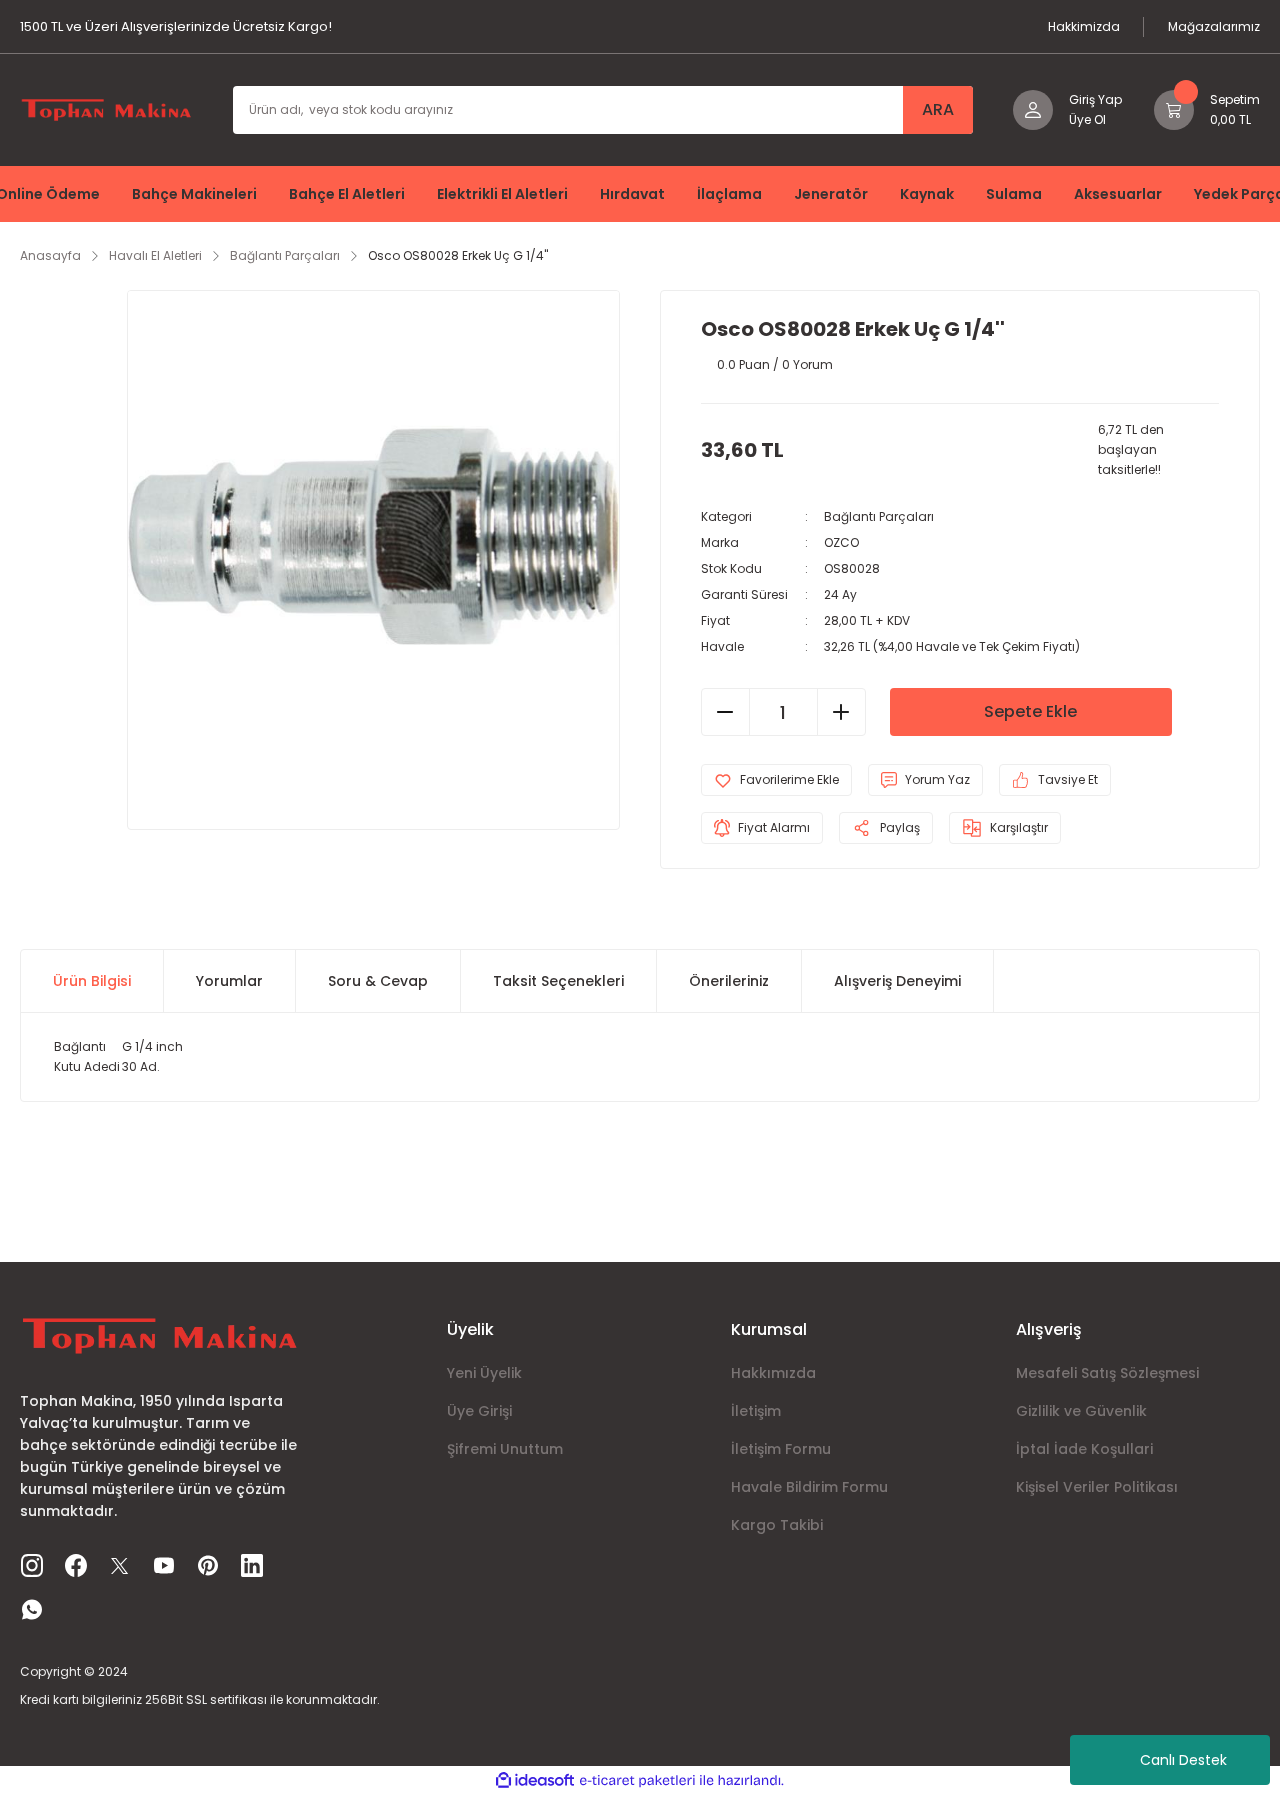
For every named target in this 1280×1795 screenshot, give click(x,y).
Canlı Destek (1183, 1760)
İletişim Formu (781, 1449)
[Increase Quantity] (841, 712)
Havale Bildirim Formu (809, 1487)
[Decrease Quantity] (726, 712)
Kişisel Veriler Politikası (1097, 1487)
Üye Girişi (479, 1411)
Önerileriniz (729, 981)
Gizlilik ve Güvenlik (1081, 1411)
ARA (938, 109)
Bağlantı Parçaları (879, 516)
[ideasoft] (535, 1780)
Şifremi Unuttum (505, 1449)
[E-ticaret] (637, 1780)
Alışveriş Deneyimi (897, 981)
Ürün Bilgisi (92, 981)
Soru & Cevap (378, 981)
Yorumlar (229, 981)
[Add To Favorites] (776, 780)
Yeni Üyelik (484, 1373)
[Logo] (106, 108)
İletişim (756, 1411)
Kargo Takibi (777, 1525)
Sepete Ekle (1030, 711)
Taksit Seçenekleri (558, 981)
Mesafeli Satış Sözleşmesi (1107, 1373)
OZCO (841, 542)
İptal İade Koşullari (1084, 1449)
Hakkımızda (773, 1373)
